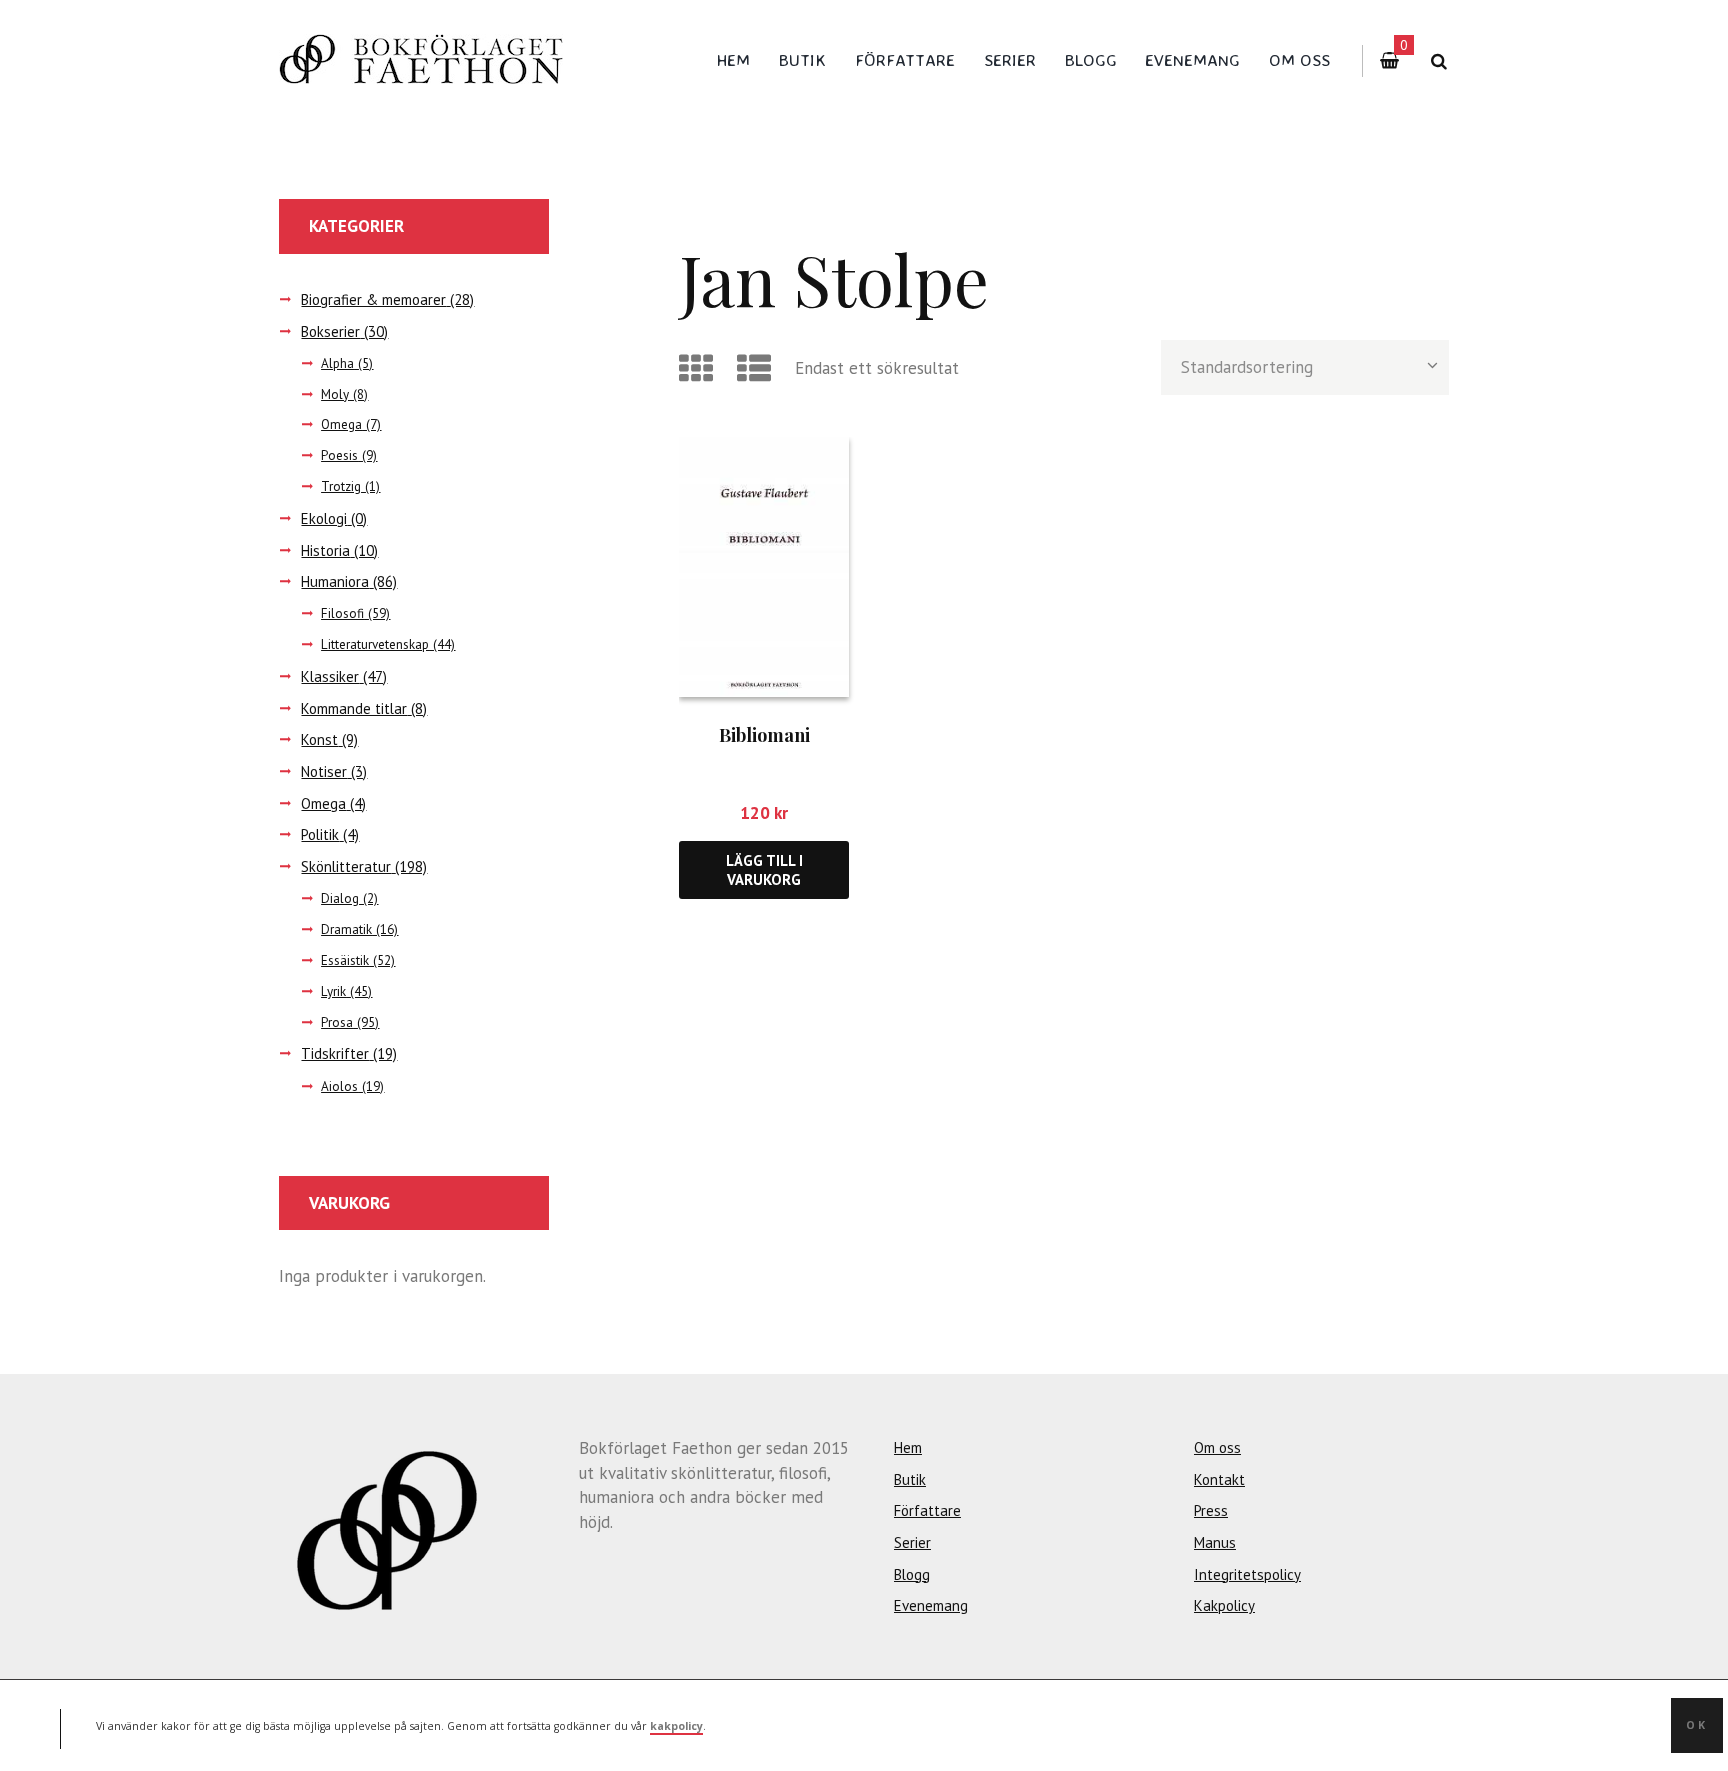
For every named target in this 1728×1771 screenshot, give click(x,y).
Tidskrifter (335, 1053)
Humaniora (335, 581)
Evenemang (1192, 59)
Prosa (337, 1022)
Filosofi (342, 613)
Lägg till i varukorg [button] (764, 870)
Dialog (340, 898)
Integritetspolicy (1247, 1574)
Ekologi (324, 518)
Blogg (1091, 59)
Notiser (324, 771)
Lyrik (333, 991)
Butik (802, 59)
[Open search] (1438, 61)
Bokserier (330, 331)
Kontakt (1219, 1479)
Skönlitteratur (346, 866)
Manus (1215, 1542)
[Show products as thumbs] (699, 368)
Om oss (1299, 59)
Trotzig (341, 486)
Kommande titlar (354, 708)
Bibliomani (764, 735)
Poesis (339, 455)
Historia (325, 550)
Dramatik (346, 929)
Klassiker (330, 676)
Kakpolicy (1224, 1605)
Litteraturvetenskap (375, 644)
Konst (319, 739)
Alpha (337, 363)
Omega (341, 424)
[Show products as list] (757, 368)
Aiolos (339, 1086)
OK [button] (1697, 1725)
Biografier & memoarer (373, 299)
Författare (905, 59)
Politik (320, 834)
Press (1211, 1510)
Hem (733, 59)
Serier (1010, 59)
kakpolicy (676, 1725)
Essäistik (345, 960)
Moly (335, 394)
